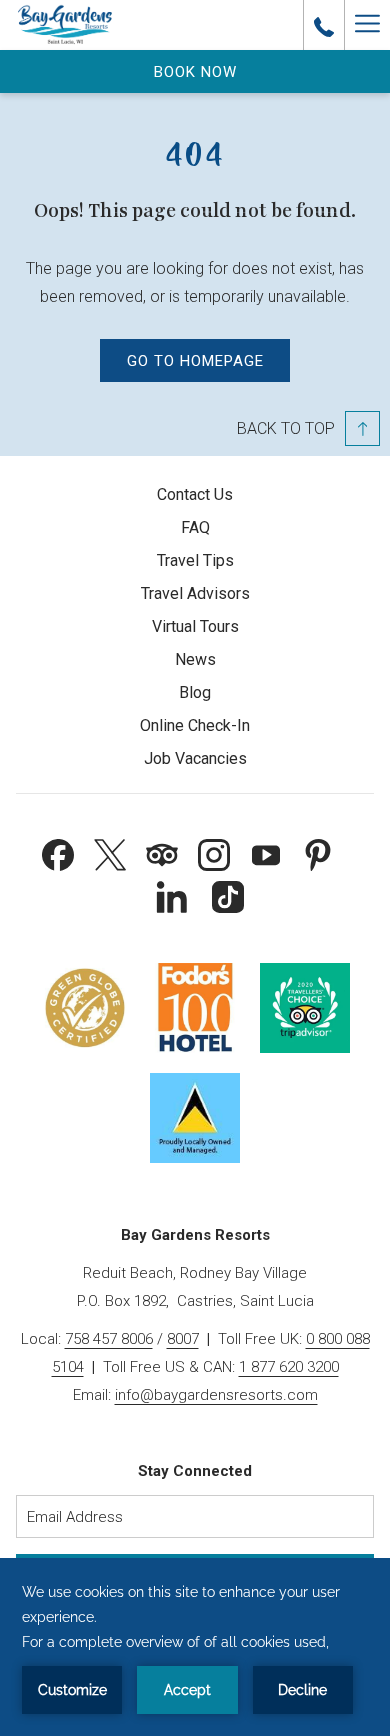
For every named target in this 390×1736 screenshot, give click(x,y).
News (195, 659)
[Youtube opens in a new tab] (266, 853)
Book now (195, 72)
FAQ (195, 527)
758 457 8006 (109, 1339)
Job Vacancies (195, 758)
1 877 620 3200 (289, 1367)
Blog (195, 692)
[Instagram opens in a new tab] (214, 853)
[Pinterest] (318, 853)
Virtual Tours (195, 626)
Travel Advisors (195, 593)
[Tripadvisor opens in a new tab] (162, 853)
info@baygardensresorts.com (216, 1395)
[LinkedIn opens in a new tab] (172, 895)
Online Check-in (195, 725)
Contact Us (195, 494)
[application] (195, 1647)
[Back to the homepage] (65, 25)
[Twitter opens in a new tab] (110, 853)
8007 (183, 1339)
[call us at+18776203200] (324, 25)
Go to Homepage (195, 361)
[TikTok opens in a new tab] (228, 895)
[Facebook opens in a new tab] (58, 853)
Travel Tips (195, 560)
